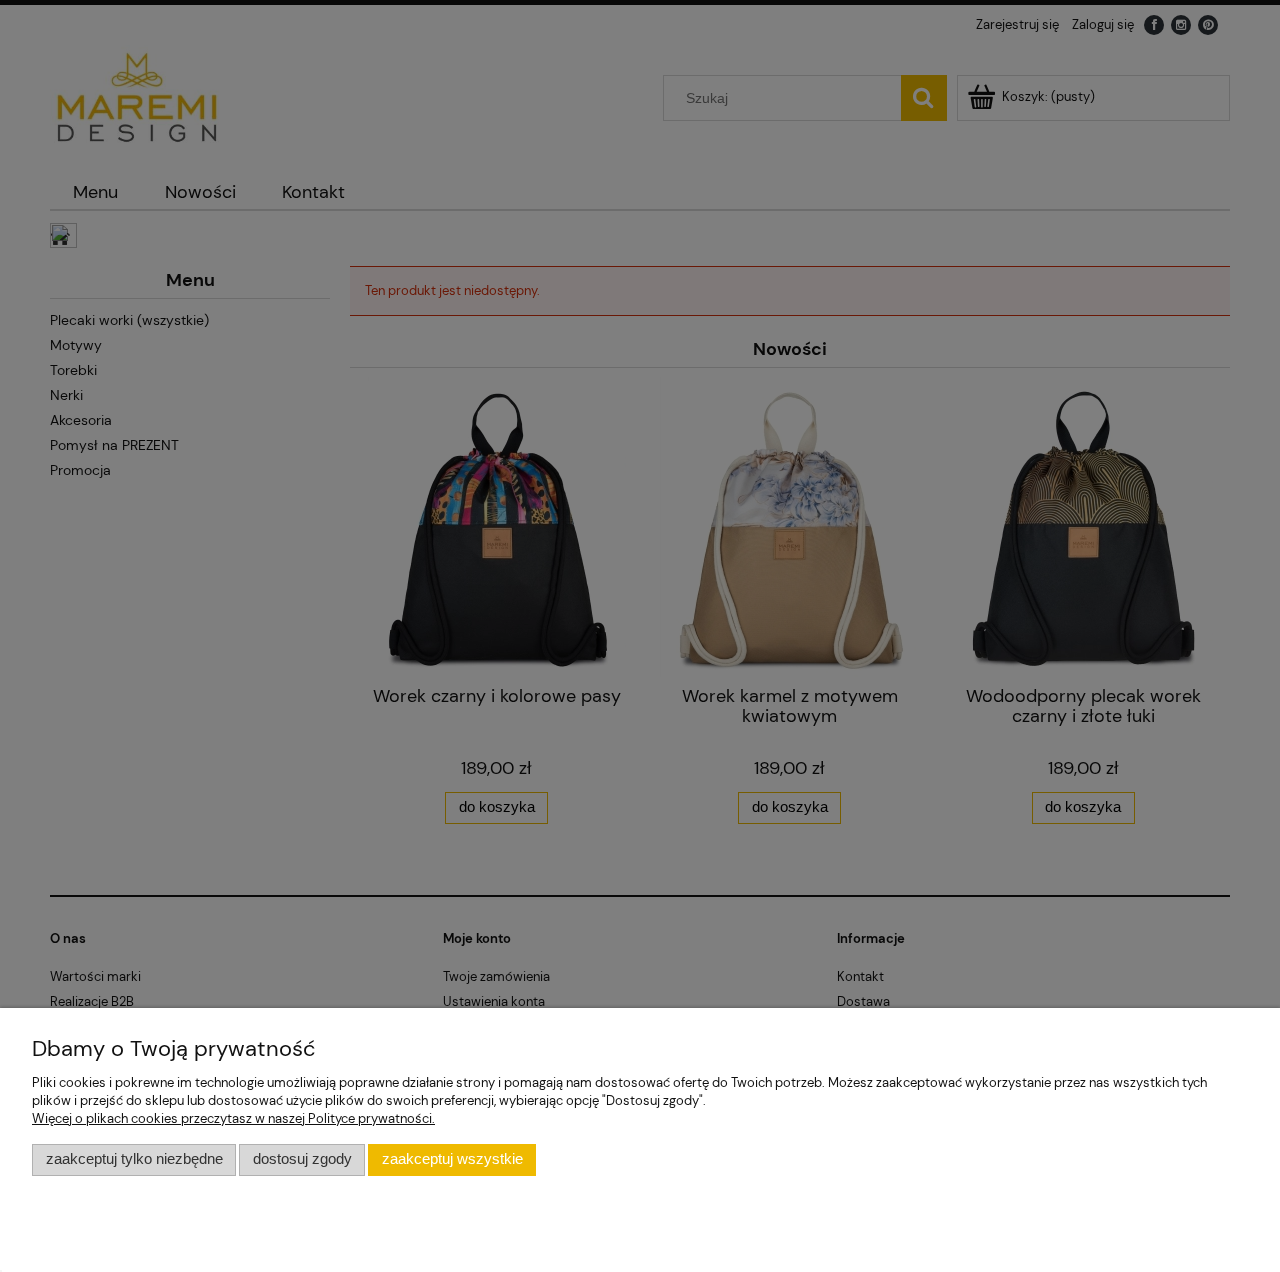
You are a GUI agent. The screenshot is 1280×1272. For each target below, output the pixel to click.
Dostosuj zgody (302, 1159)
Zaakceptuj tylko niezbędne (134, 1159)
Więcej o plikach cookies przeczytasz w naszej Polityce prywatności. (233, 1118)
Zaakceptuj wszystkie (452, 1159)
